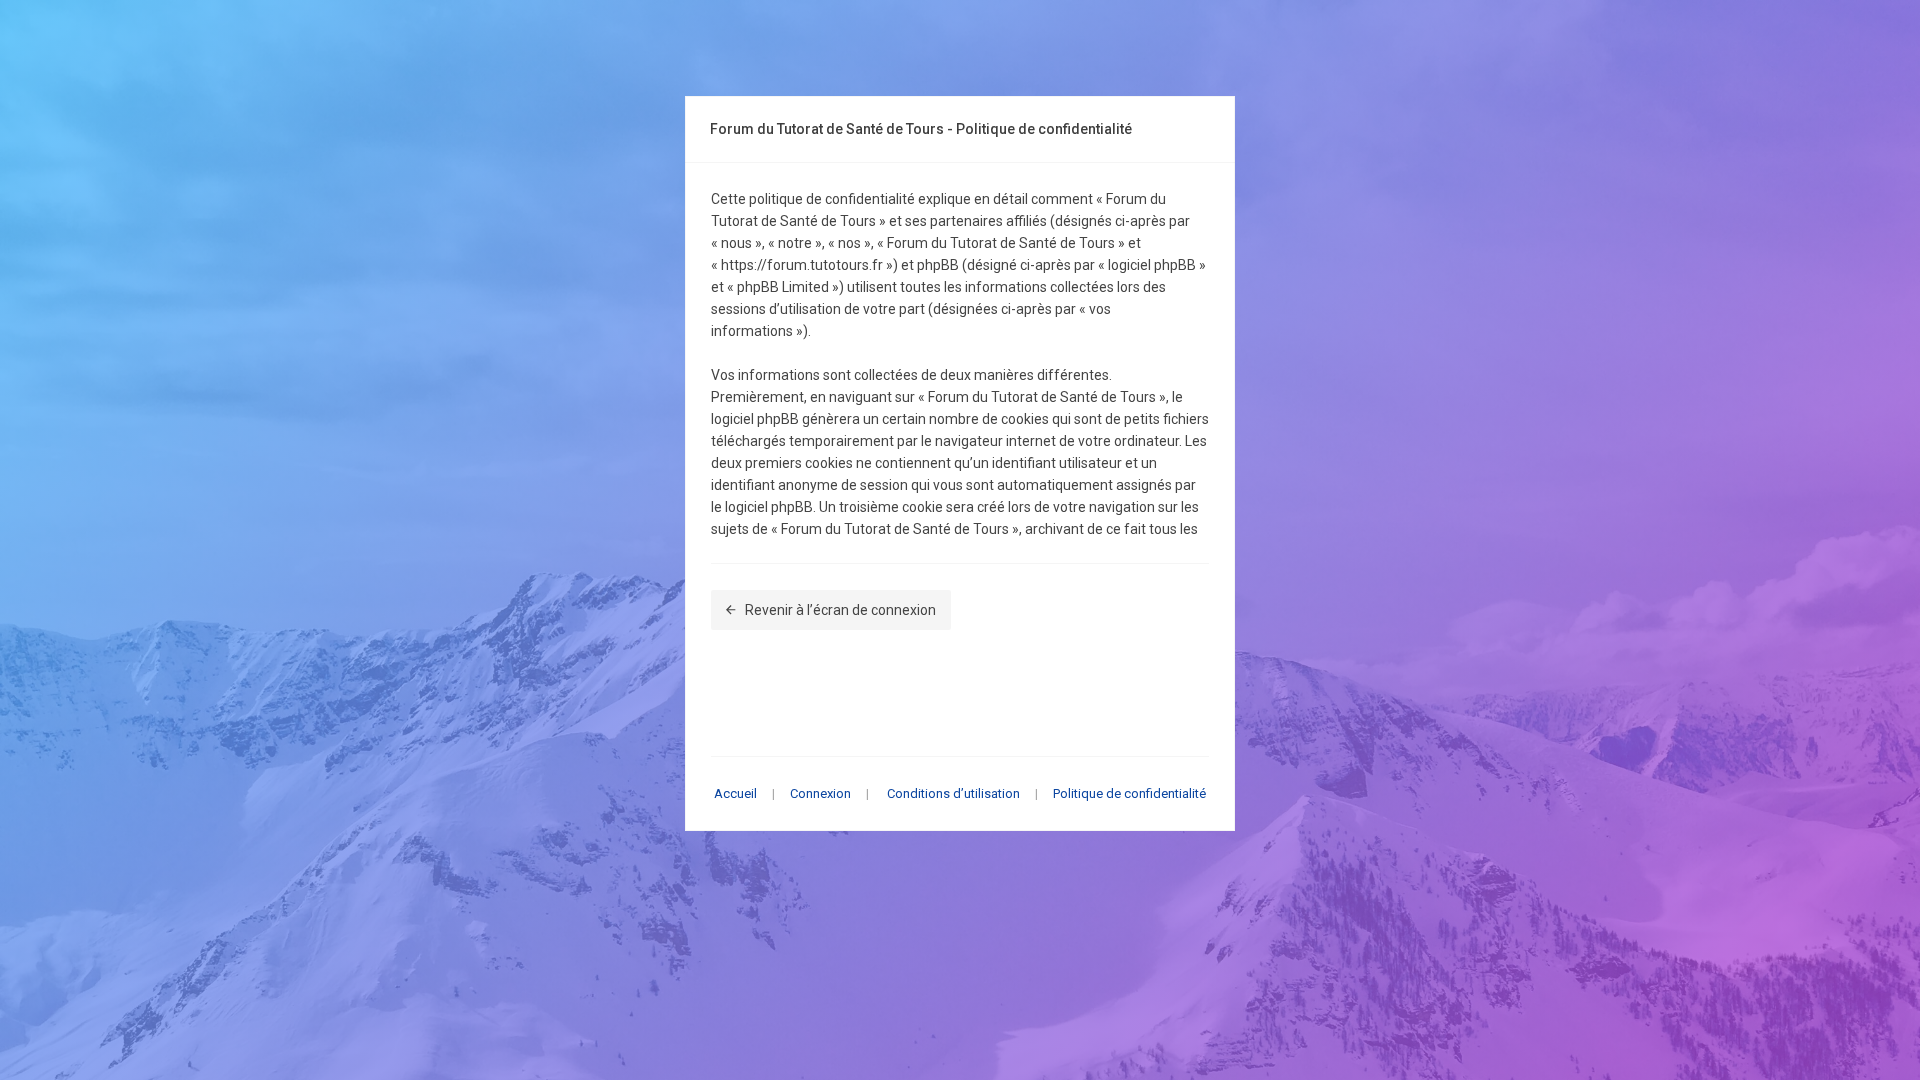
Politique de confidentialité (1129, 793)
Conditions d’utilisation (953, 793)
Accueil (735, 793)
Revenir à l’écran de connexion (840, 610)
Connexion (820, 793)
